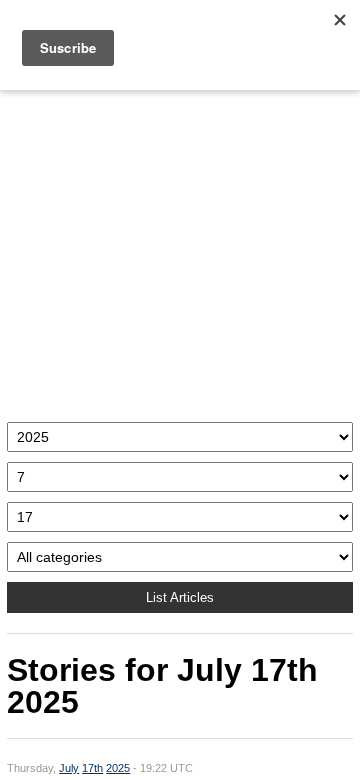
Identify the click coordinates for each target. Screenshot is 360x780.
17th (92, 768)
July (69, 768)
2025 (118, 768)
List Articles (180, 597)
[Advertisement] (180, 251)
